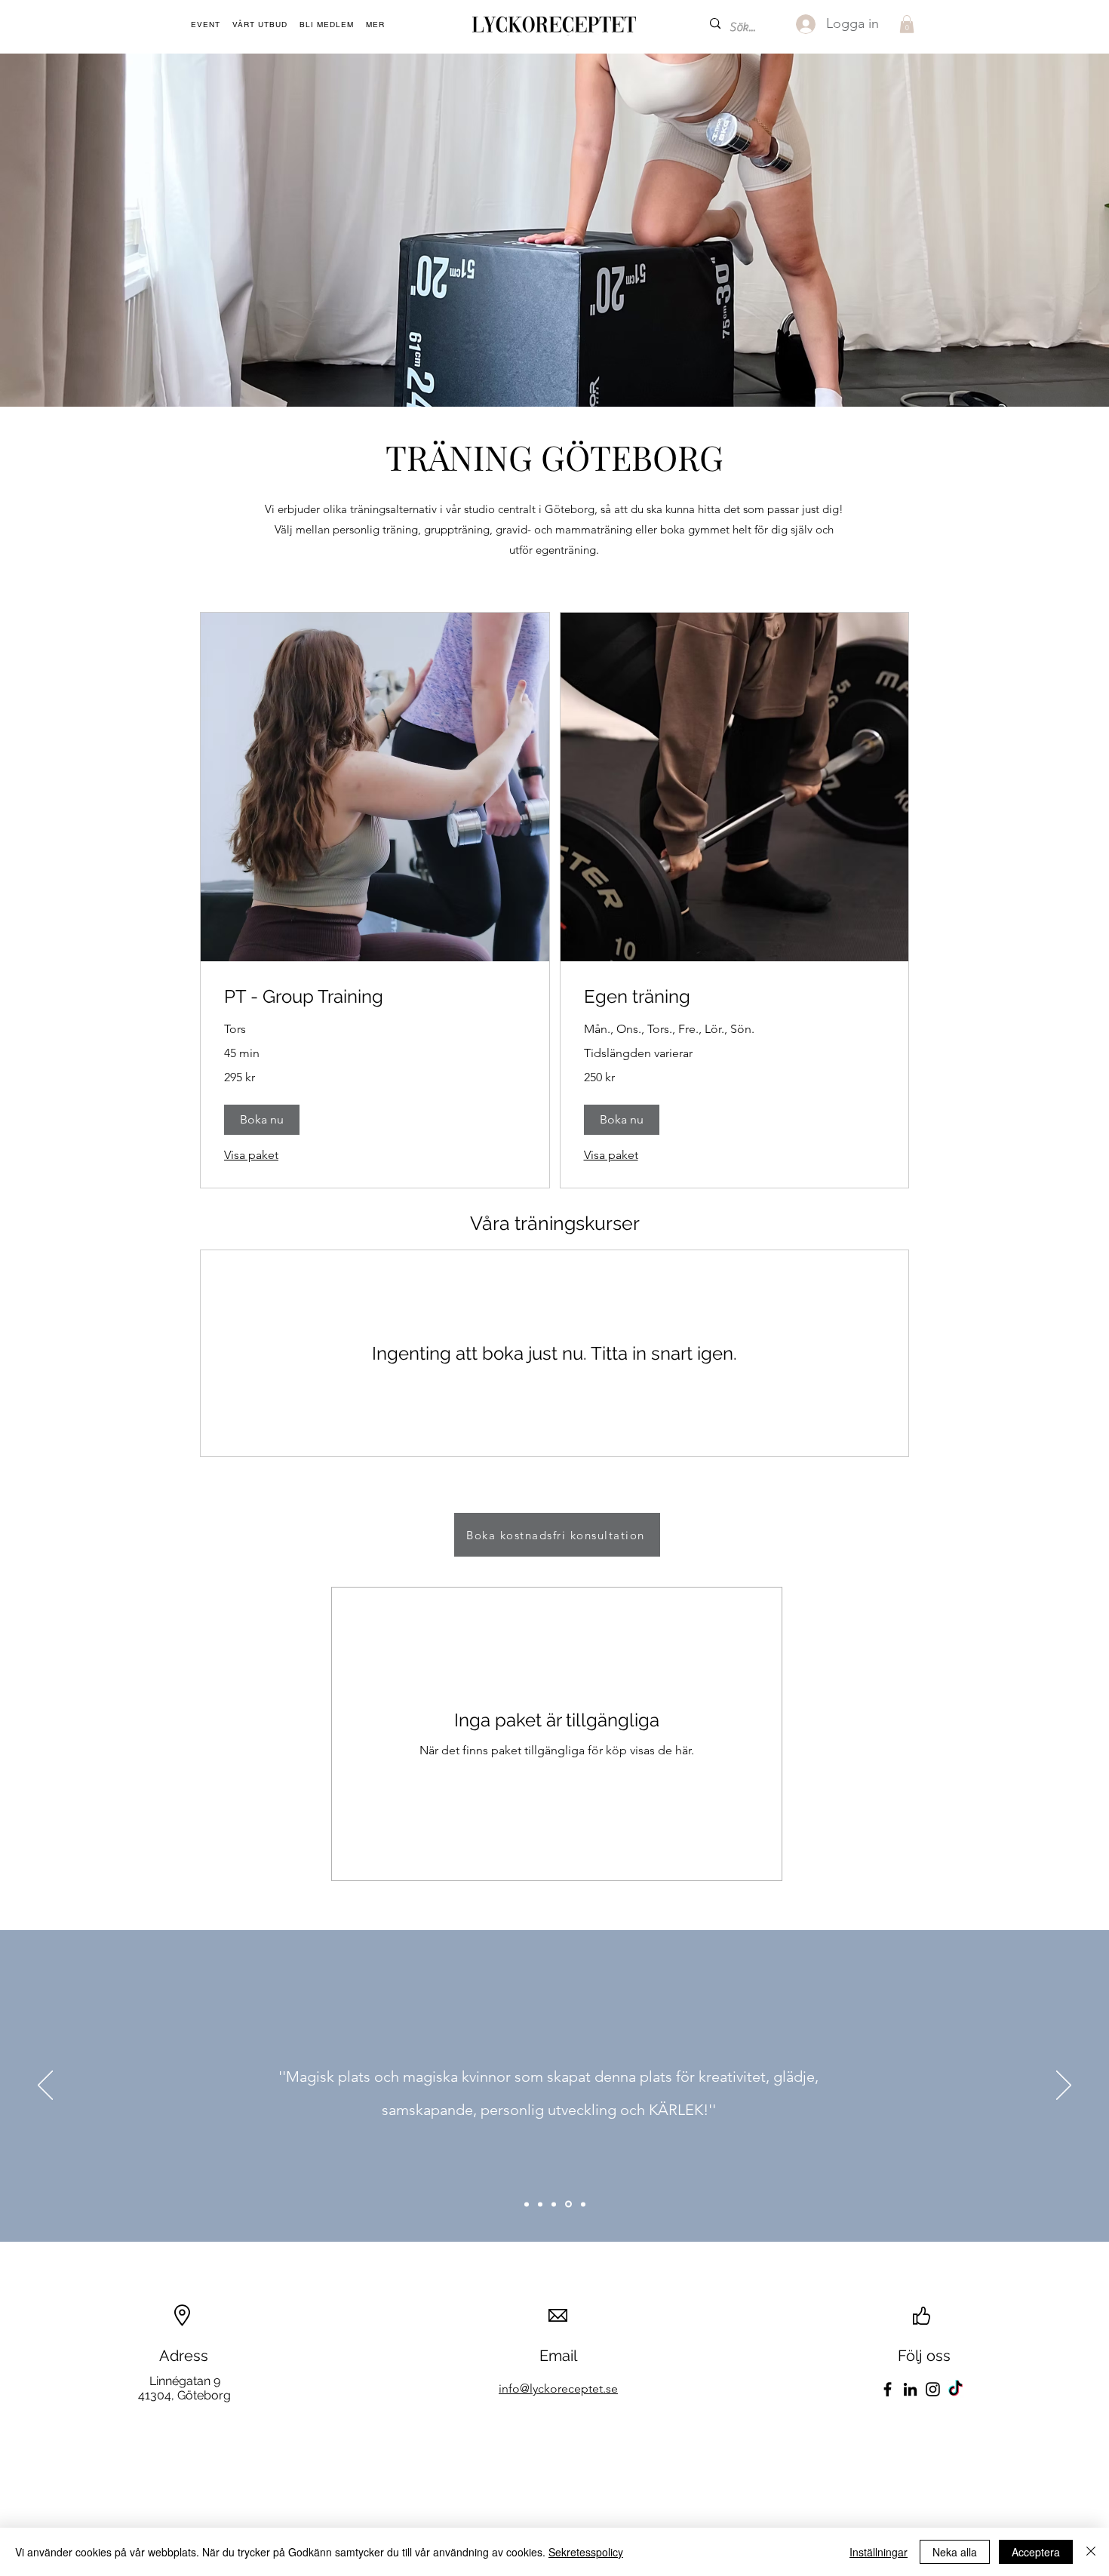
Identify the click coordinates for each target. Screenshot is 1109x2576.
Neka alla (955, 2552)
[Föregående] (45, 2086)
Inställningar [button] (879, 2552)
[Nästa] (1064, 2086)
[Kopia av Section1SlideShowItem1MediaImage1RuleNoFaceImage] (540, 2204)
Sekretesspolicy (586, 2552)
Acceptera (1036, 2552)
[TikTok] (955, 2389)
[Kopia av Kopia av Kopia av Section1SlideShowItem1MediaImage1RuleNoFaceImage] (568, 2204)
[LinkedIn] (910, 2389)
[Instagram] (933, 2389)
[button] (375, 25)
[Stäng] (1091, 2552)
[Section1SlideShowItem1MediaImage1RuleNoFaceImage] (527, 2204)
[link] (375, 997)
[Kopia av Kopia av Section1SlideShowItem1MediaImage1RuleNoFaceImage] (554, 2204)
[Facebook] (888, 2389)
